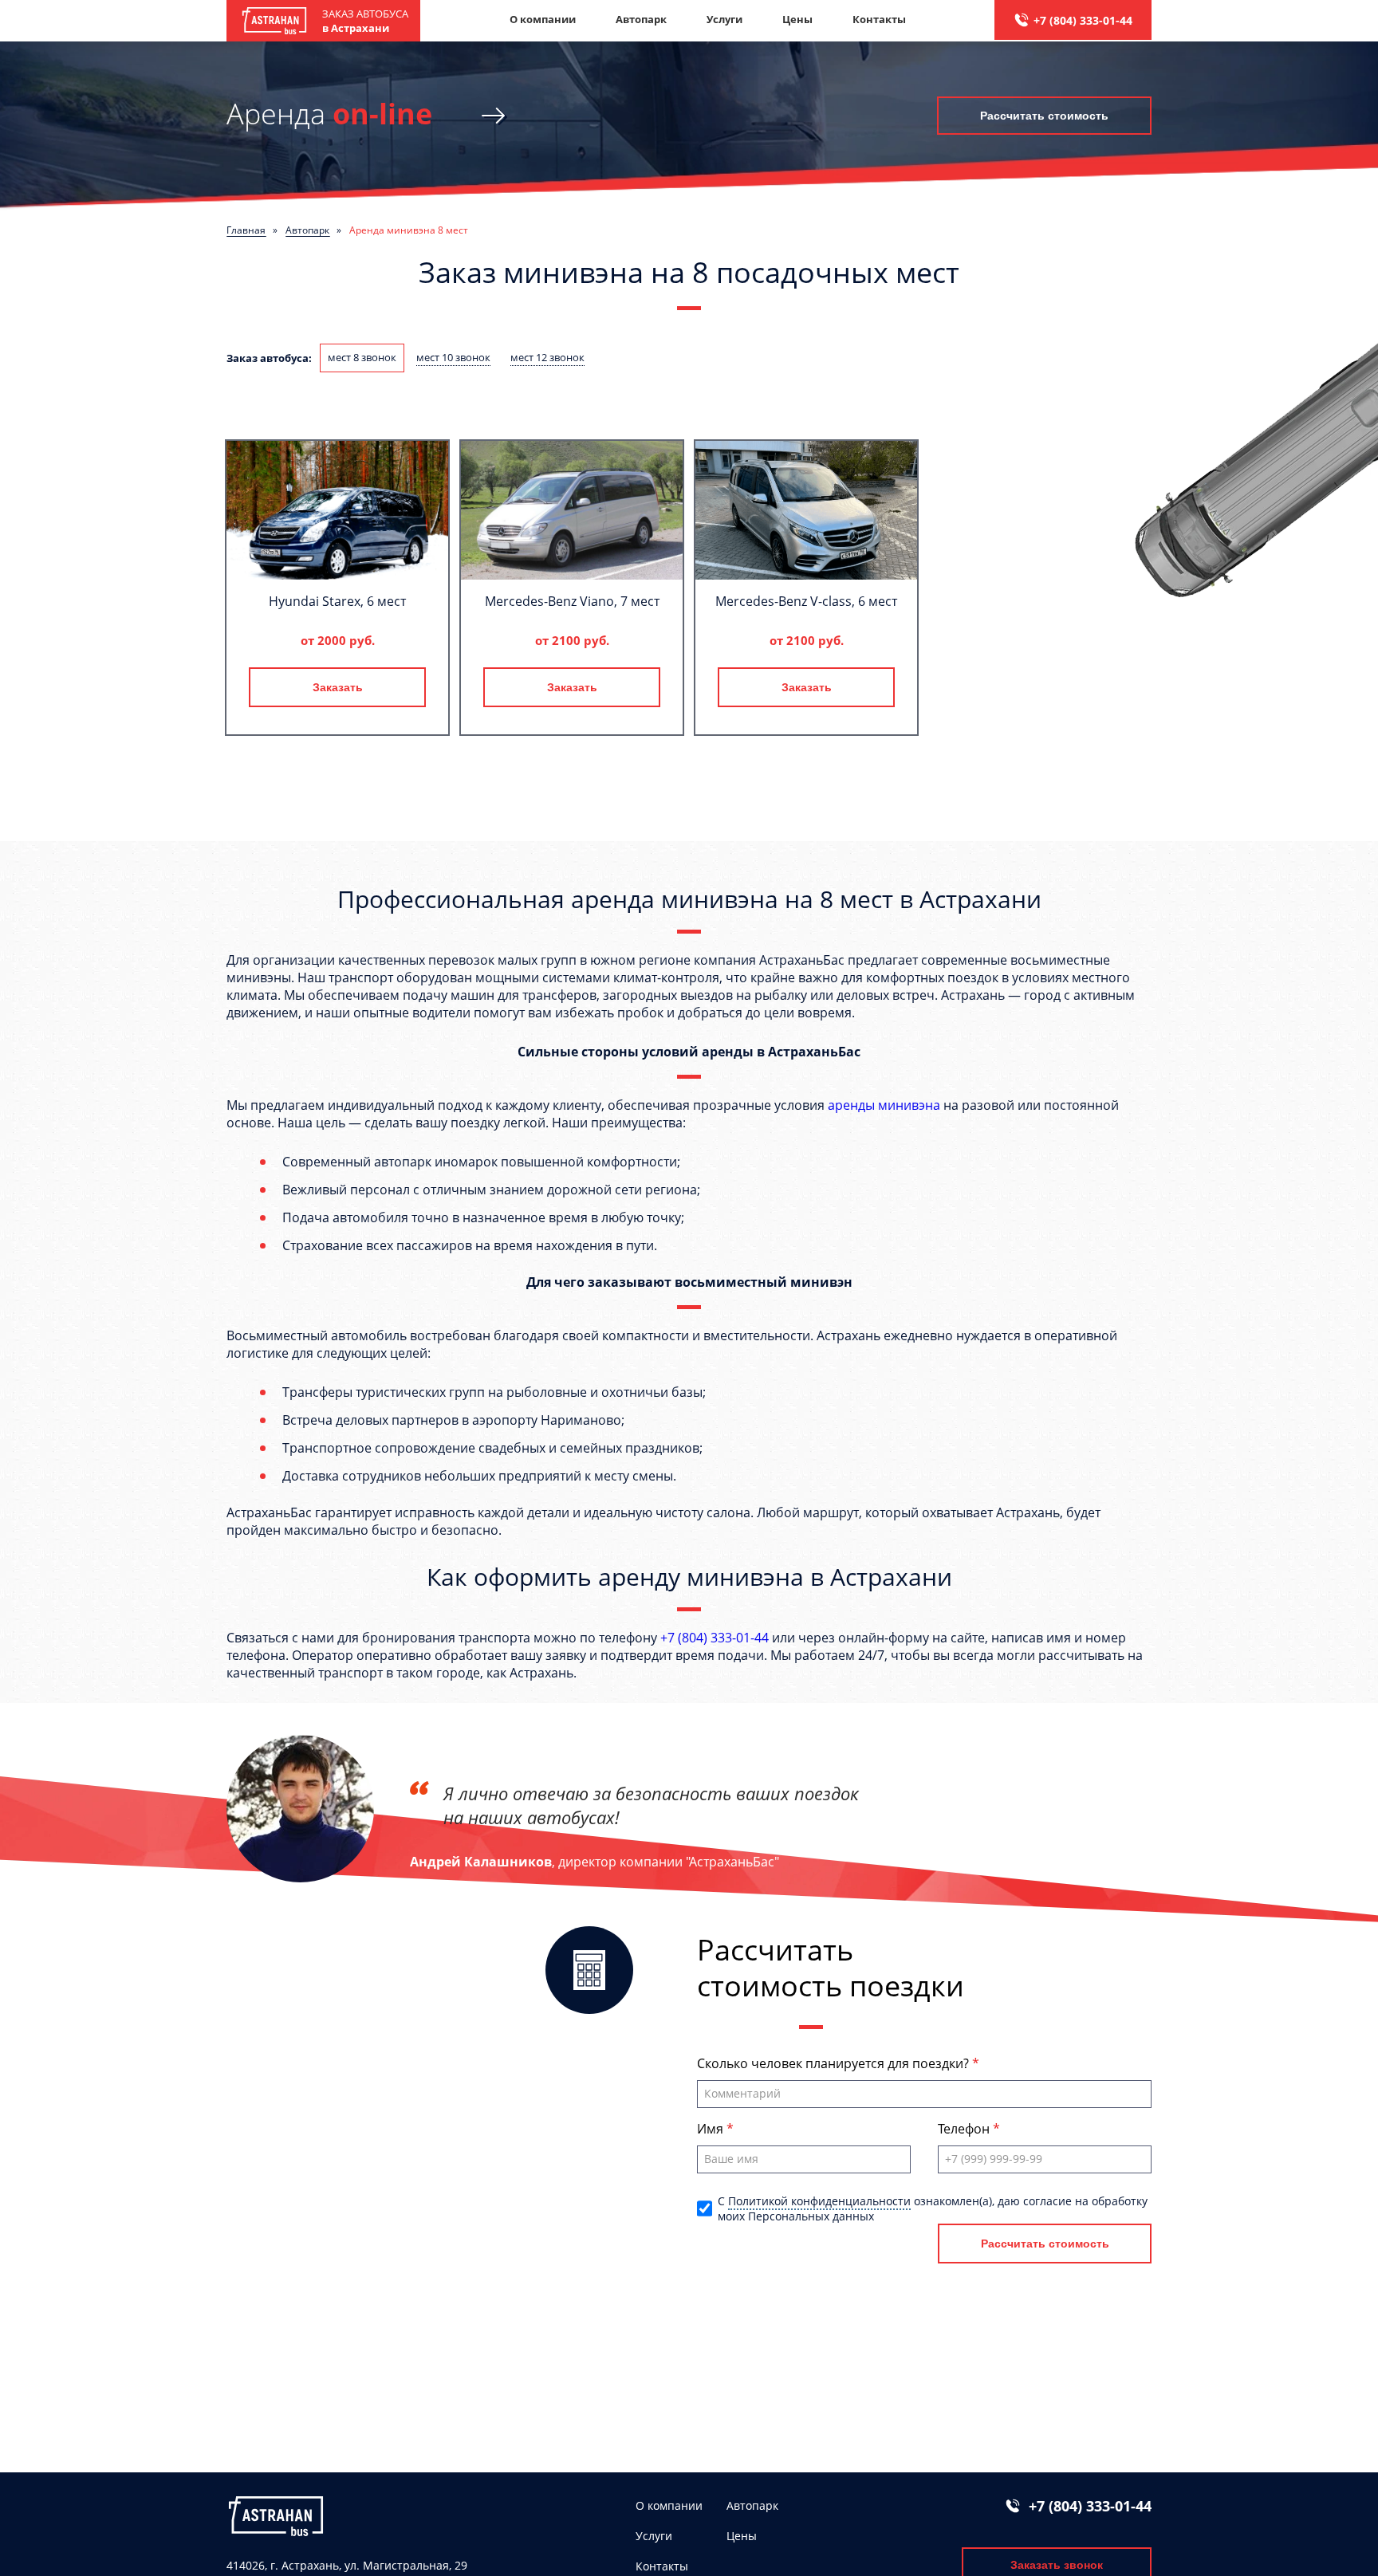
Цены (797, 19)
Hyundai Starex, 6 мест (337, 601)
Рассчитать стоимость (1044, 116)
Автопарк (641, 19)
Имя (712, 2129)
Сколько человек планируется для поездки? (835, 2063)
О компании (543, 19)
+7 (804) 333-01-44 (1083, 20)
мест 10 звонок (453, 357)
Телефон (965, 2129)
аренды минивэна (884, 1105)
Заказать (338, 687)
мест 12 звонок (547, 357)
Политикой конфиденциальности (819, 2201)
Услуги (724, 19)
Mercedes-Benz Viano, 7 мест (572, 601)
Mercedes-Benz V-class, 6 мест (806, 601)
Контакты (879, 19)
